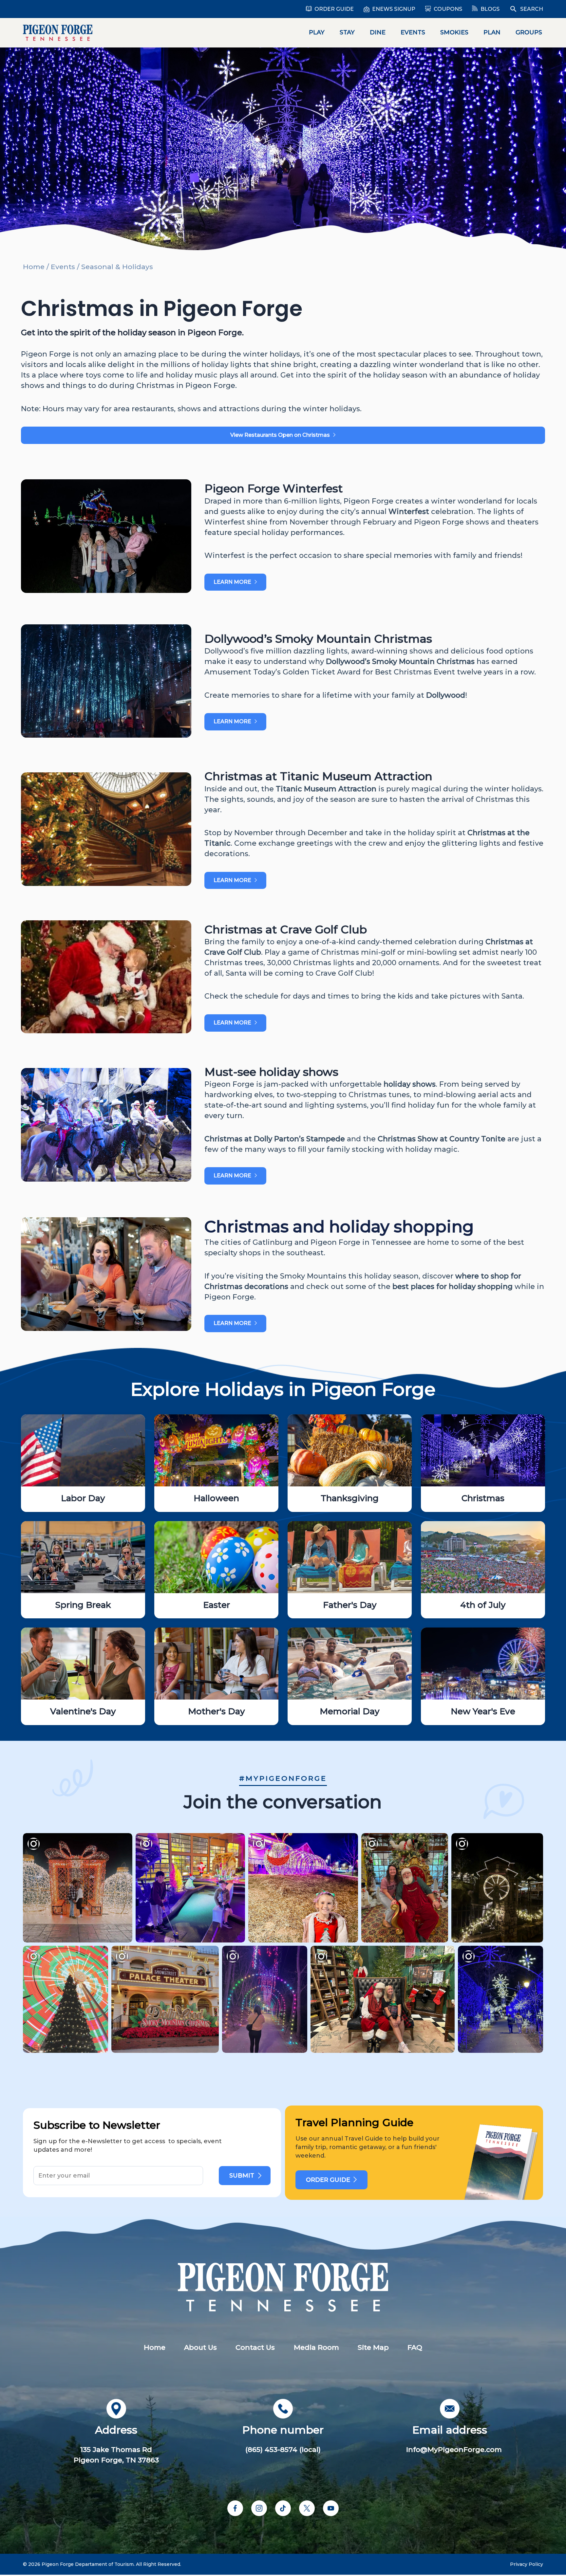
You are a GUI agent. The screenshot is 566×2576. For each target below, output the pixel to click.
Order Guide (334, 9)
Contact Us (255, 2347)
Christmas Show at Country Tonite (442, 1139)
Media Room (316, 2347)
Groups (529, 32)
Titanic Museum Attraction (326, 789)
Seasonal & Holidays (117, 267)
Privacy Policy (527, 2564)
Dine (378, 32)
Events (413, 32)
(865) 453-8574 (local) (283, 2449)
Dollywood (446, 695)
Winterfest (409, 512)
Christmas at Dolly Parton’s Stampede (275, 1139)
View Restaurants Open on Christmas (280, 435)
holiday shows (410, 1084)
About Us (200, 2347)
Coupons (448, 9)
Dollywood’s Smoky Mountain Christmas (400, 662)
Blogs (490, 9)
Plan (492, 32)
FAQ (415, 2347)
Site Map (373, 2347)
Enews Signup (394, 9)
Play (317, 32)
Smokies (454, 32)
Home (34, 267)
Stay (347, 32)
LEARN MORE (232, 582)
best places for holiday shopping (453, 1287)
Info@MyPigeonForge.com (454, 2449)
